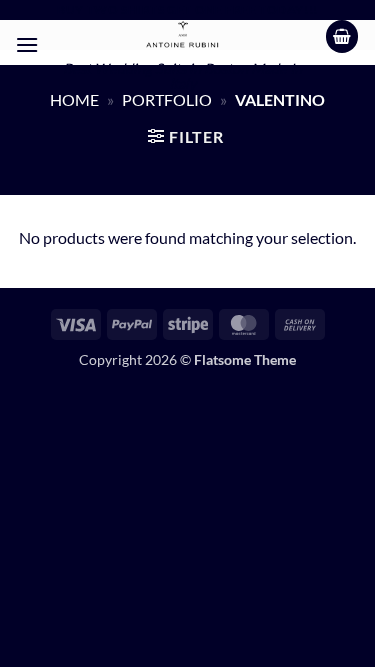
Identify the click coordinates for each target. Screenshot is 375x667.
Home (74, 99)
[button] (27, 44)
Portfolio (167, 99)
